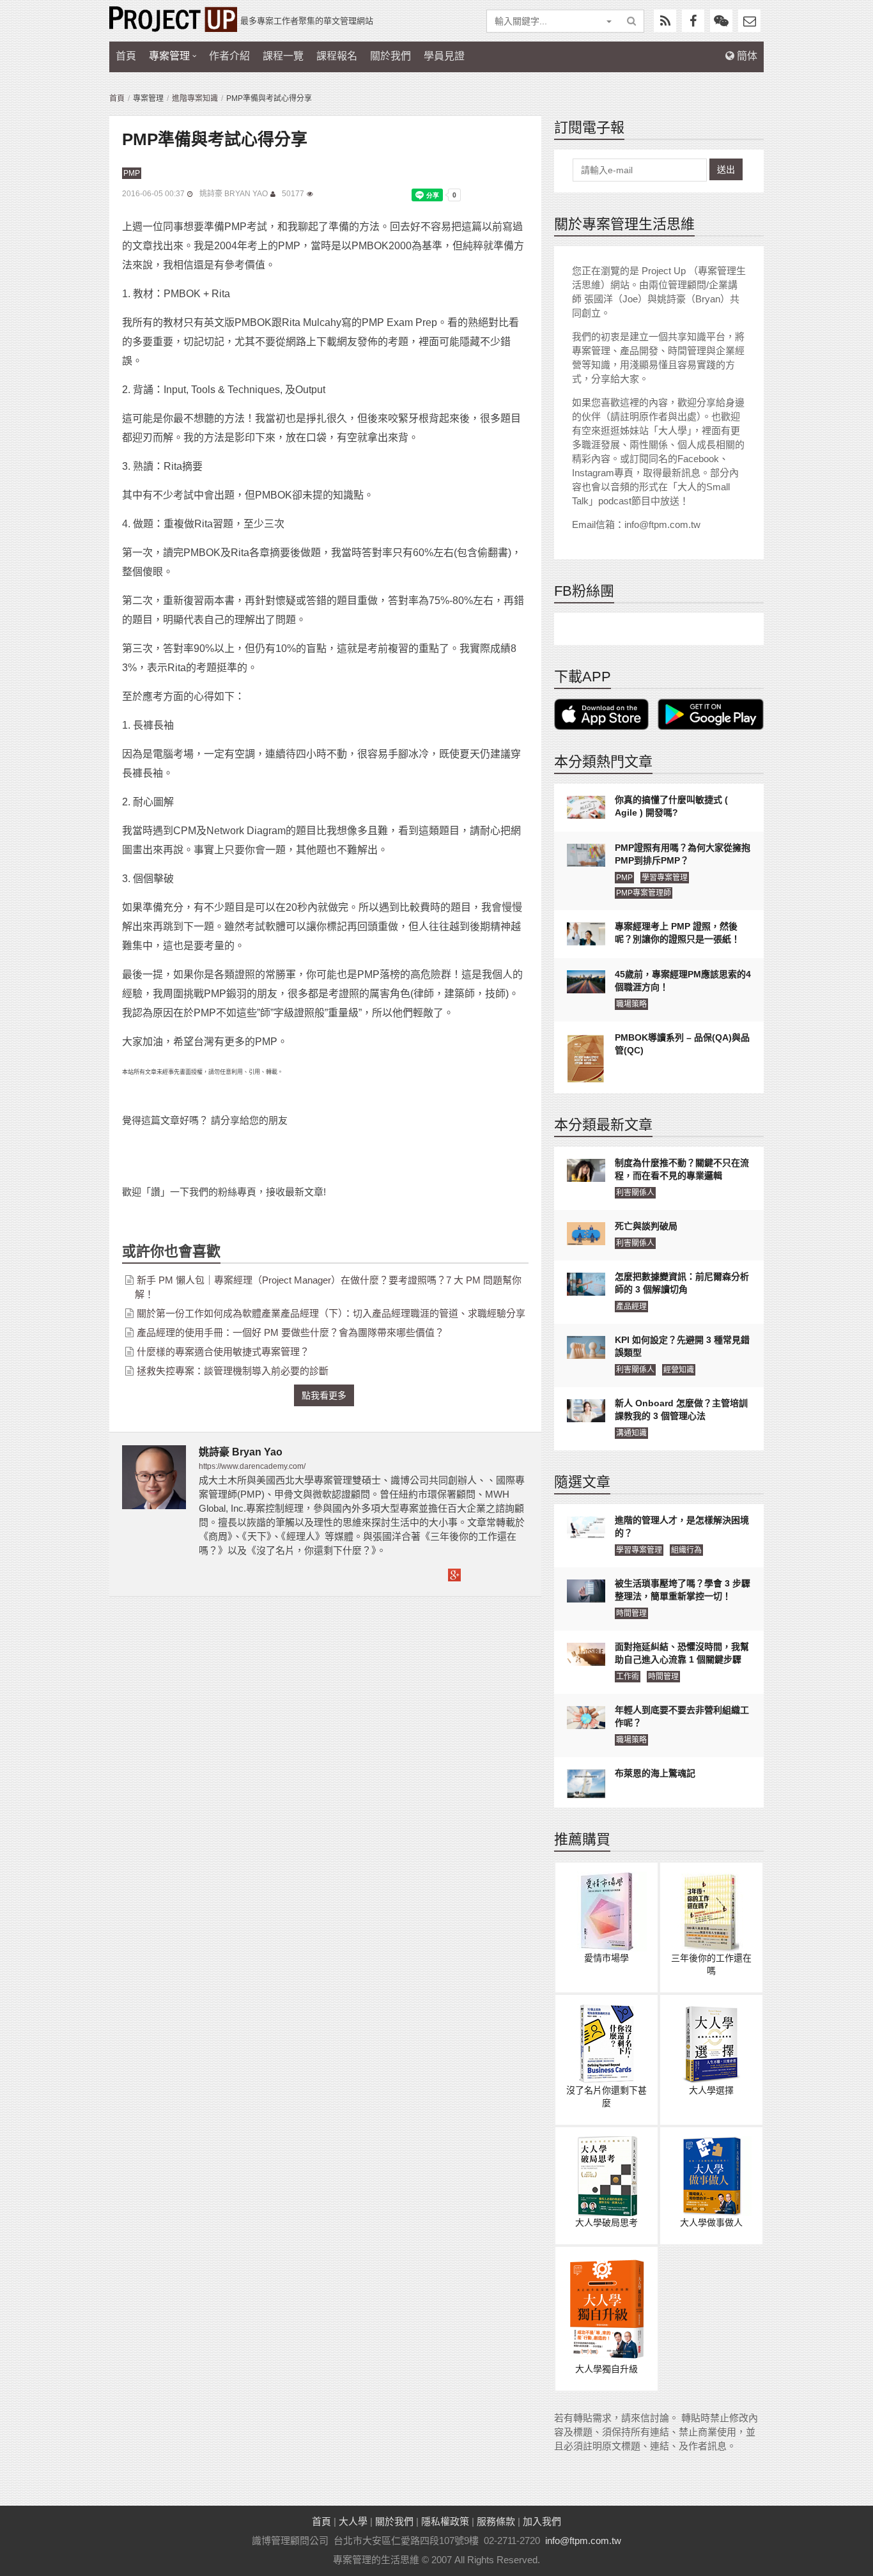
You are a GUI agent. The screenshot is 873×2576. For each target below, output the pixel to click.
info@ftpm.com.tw (583, 2541)
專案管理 (169, 56)
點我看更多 (324, 1395)
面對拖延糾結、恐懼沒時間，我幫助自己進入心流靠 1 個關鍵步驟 (682, 1653)
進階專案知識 (195, 98)
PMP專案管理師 (644, 893)
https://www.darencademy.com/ (252, 1466)
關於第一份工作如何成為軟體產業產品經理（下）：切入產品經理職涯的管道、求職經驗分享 (331, 1313)
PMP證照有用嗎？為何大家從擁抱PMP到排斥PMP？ (683, 854)
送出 (726, 169)
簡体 (746, 56)
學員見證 (444, 56)
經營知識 (679, 1370)
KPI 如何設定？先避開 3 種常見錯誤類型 (682, 1346)
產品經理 (631, 1307)
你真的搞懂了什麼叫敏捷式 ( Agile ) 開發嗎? (671, 806)
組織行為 (686, 1550)
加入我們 (542, 2521)
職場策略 (631, 1004)
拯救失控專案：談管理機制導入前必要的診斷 (233, 1371)
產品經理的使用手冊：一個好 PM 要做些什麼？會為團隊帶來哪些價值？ (290, 1332)
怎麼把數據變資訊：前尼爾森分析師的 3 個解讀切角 (682, 1283)
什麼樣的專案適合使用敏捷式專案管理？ (223, 1352)
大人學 (353, 2521)
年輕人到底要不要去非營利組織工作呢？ (682, 1716)
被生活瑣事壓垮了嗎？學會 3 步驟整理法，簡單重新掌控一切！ (683, 1590)
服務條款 (496, 2521)
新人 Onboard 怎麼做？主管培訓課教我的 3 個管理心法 (681, 1409)
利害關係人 (635, 1193)
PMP (132, 173)
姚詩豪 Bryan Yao (234, 194)
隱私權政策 (445, 2521)
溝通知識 (631, 1433)
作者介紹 (229, 56)
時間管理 (631, 1613)
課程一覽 (283, 56)
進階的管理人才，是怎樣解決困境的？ (682, 1526)
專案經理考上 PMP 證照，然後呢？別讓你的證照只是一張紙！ (677, 933)
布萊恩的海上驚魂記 (655, 1773)
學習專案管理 (665, 878)
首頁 (126, 56)
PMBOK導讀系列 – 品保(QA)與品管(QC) (682, 1044)
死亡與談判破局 (646, 1226)
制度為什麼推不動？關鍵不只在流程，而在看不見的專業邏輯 (682, 1169)
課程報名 (337, 56)
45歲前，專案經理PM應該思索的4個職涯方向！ (683, 981)
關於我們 (390, 56)
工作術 (628, 1677)
